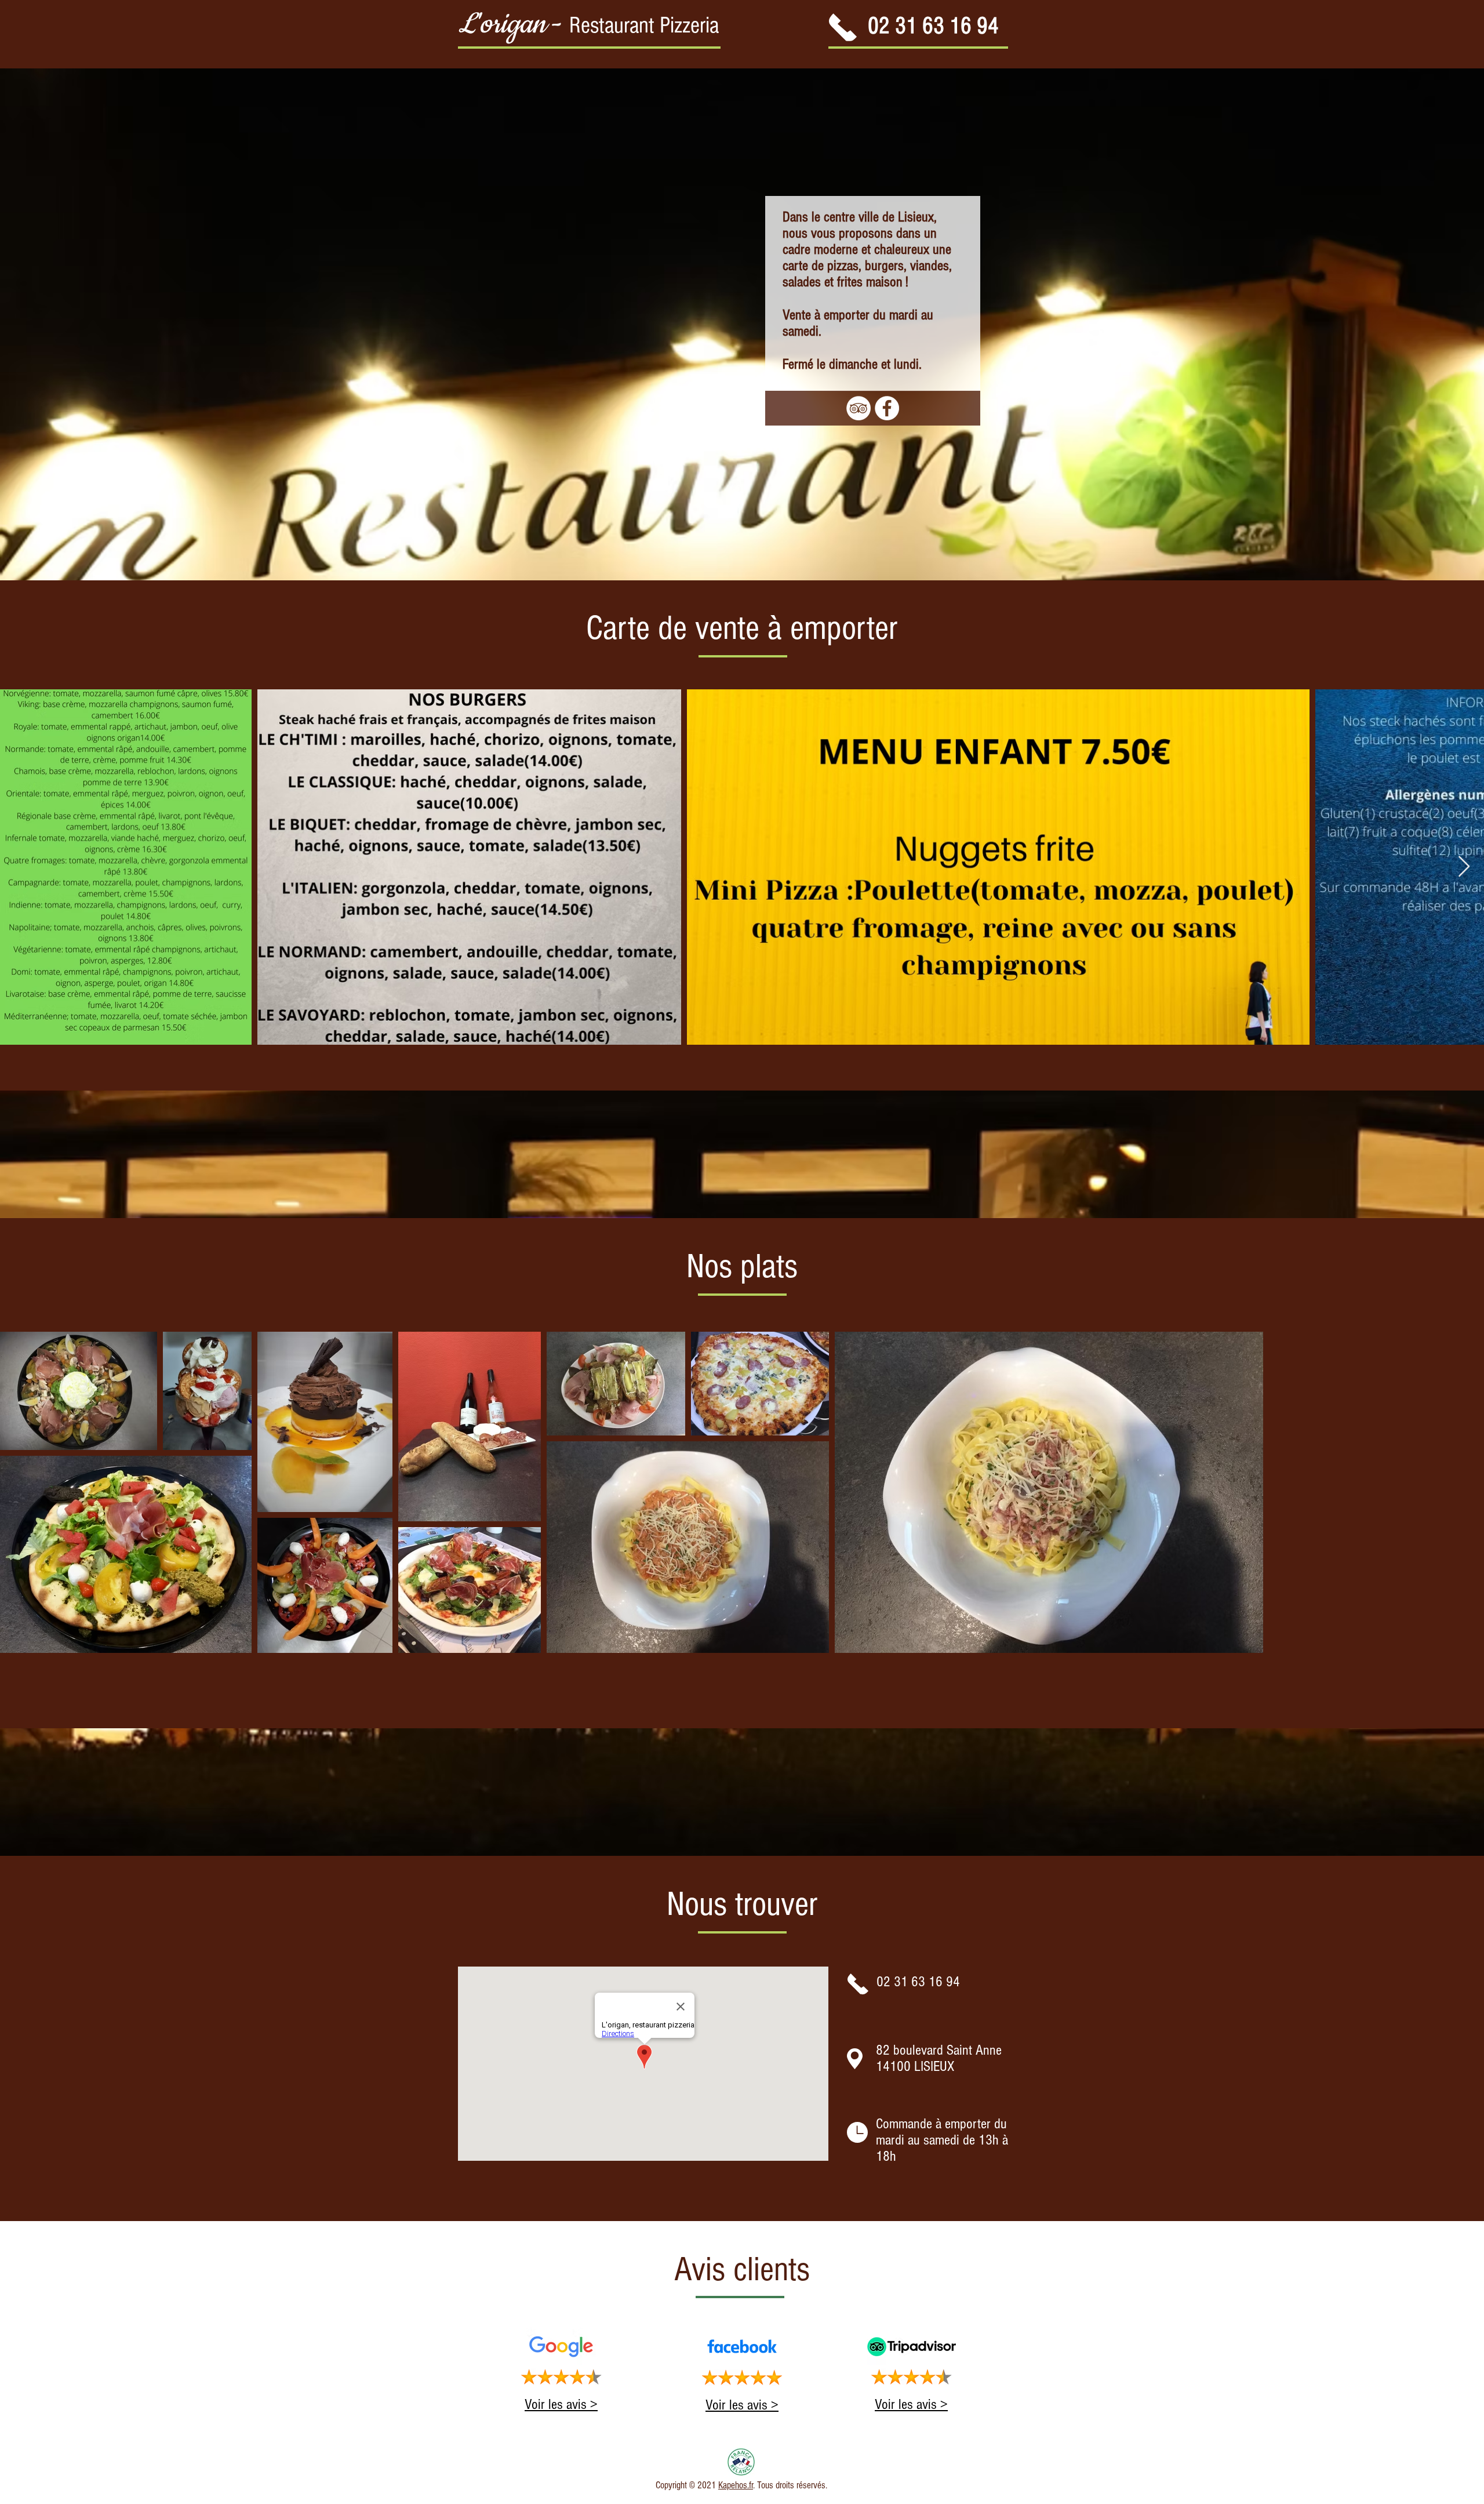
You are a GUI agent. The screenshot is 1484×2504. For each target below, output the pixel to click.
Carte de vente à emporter (742, 628)
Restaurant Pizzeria (644, 25)
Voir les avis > (561, 2404)
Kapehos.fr (736, 2485)
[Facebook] (887, 408)
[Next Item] (1464, 867)
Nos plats (742, 1266)
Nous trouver (742, 1904)
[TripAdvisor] (859, 408)
